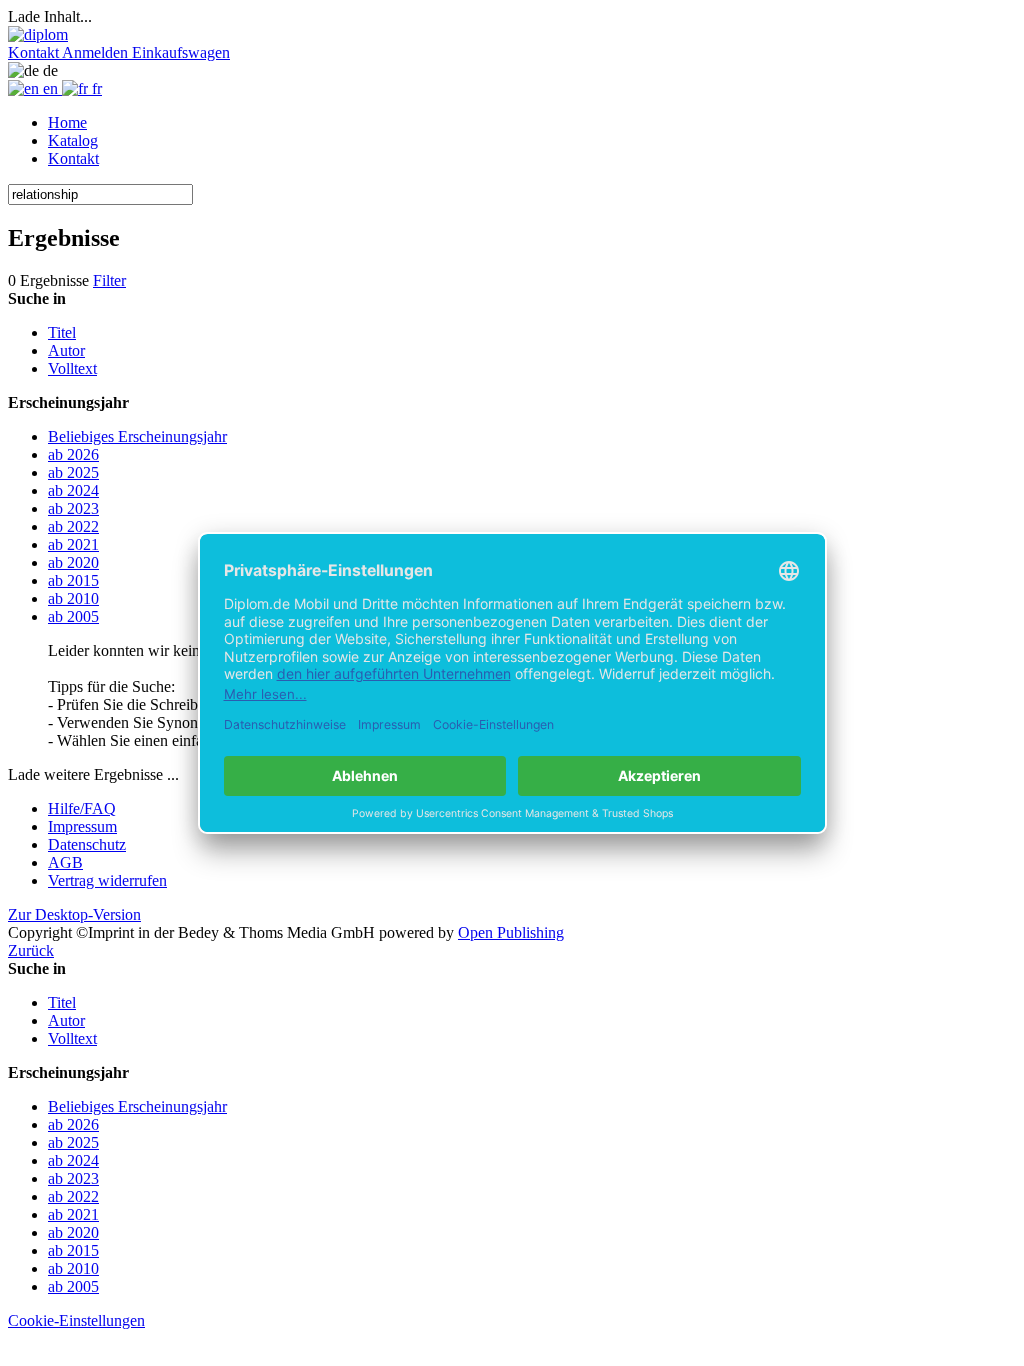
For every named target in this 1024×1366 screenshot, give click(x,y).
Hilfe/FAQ (82, 808)
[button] (35, 52)
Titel (62, 332)
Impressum (82, 826)
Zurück (31, 950)
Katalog (73, 140)
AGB (65, 862)
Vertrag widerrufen (107, 880)
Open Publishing (511, 932)
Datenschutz (87, 844)
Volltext (72, 368)
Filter (109, 280)
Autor (66, 350)
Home (67, 122)
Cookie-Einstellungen (76, 1320)
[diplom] (38, 34)
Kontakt (73, 158)
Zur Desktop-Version (74, 914)
